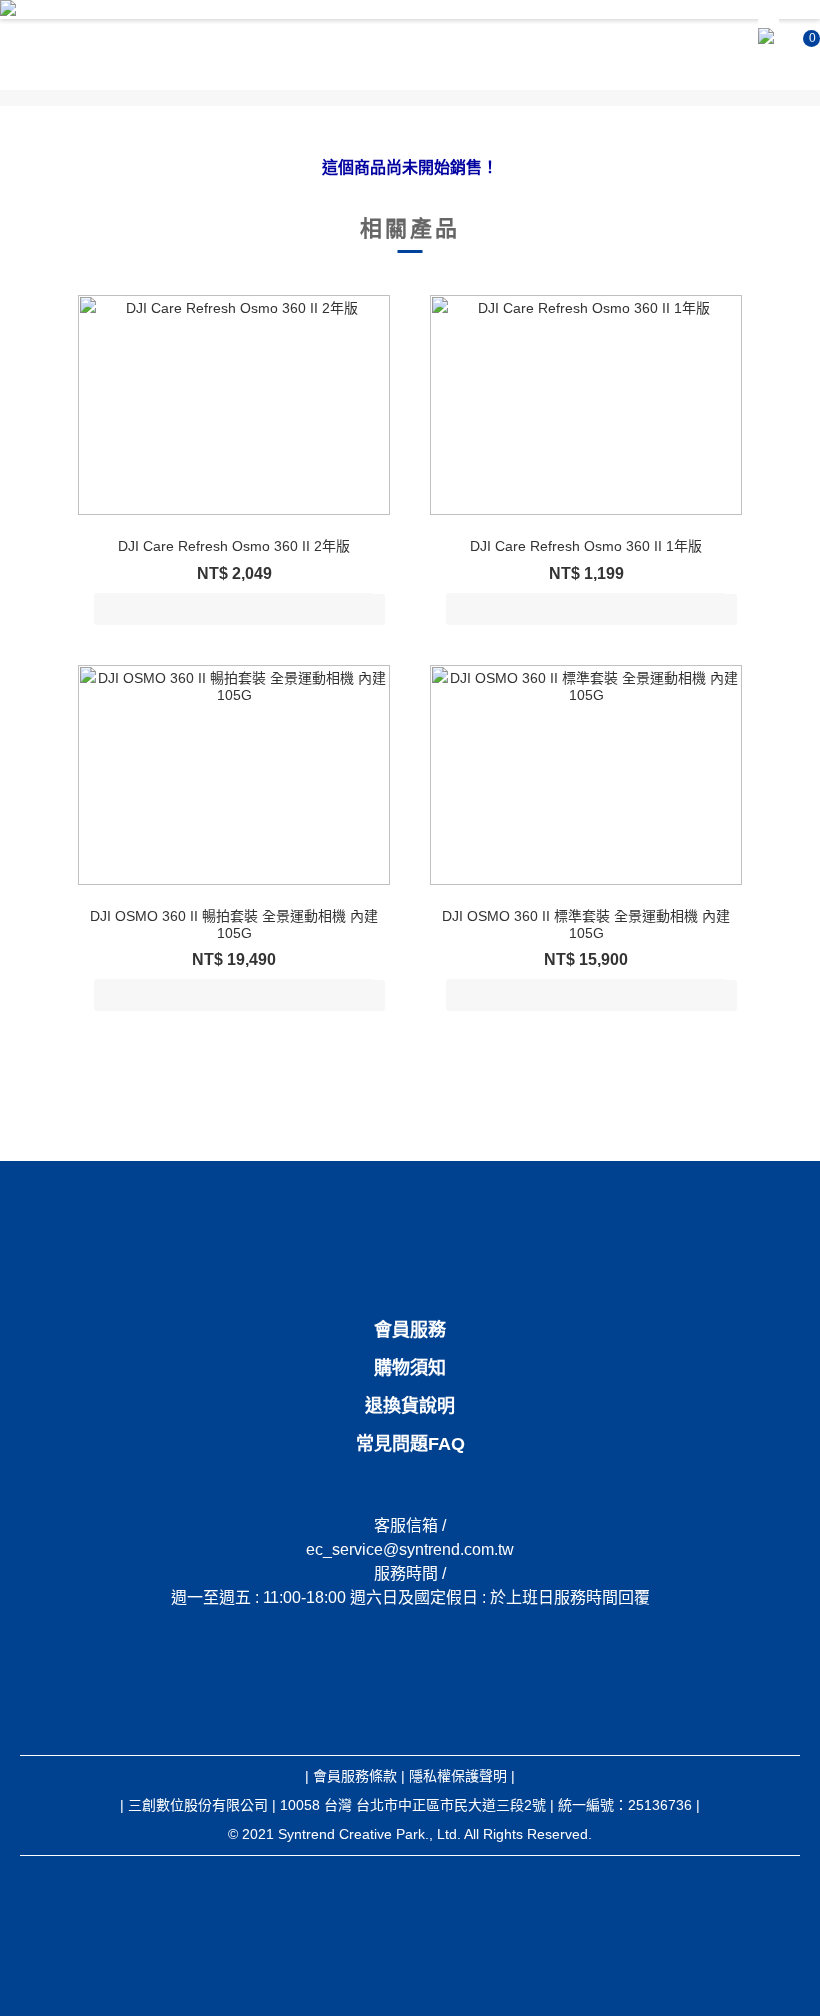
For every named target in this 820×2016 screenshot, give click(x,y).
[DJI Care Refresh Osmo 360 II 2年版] (234, 405)
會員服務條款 (355, 1776)
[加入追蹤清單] (367, 609)
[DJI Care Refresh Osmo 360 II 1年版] (586, 405)
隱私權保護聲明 (458, 1776)
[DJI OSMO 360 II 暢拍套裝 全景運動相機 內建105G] (234, 775)
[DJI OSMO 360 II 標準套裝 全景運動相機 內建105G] (586, 775)
